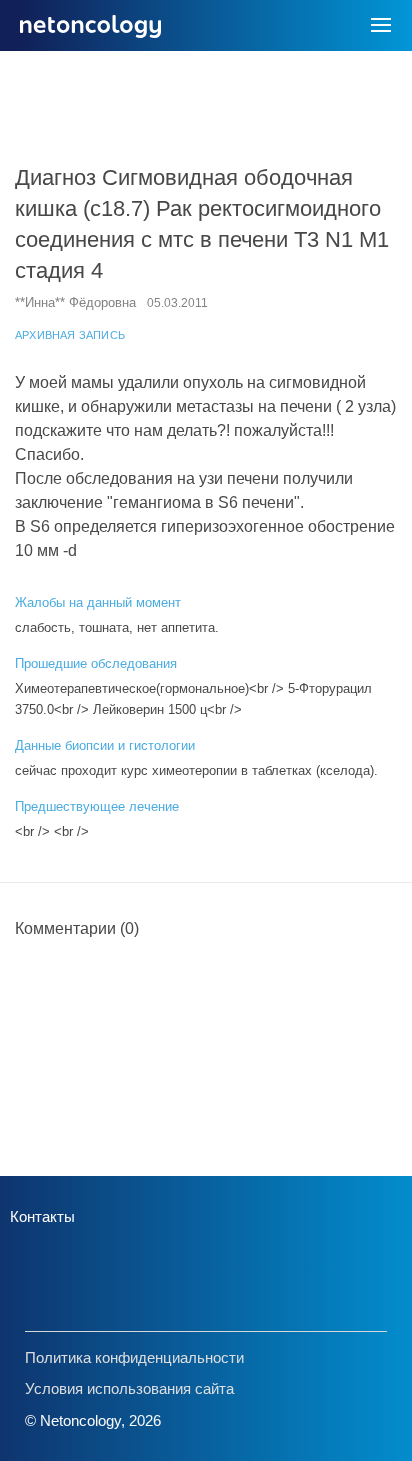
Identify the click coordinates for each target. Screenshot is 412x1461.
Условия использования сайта (129, 1388)
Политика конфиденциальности (134, 1357)
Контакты (42, 1216)
